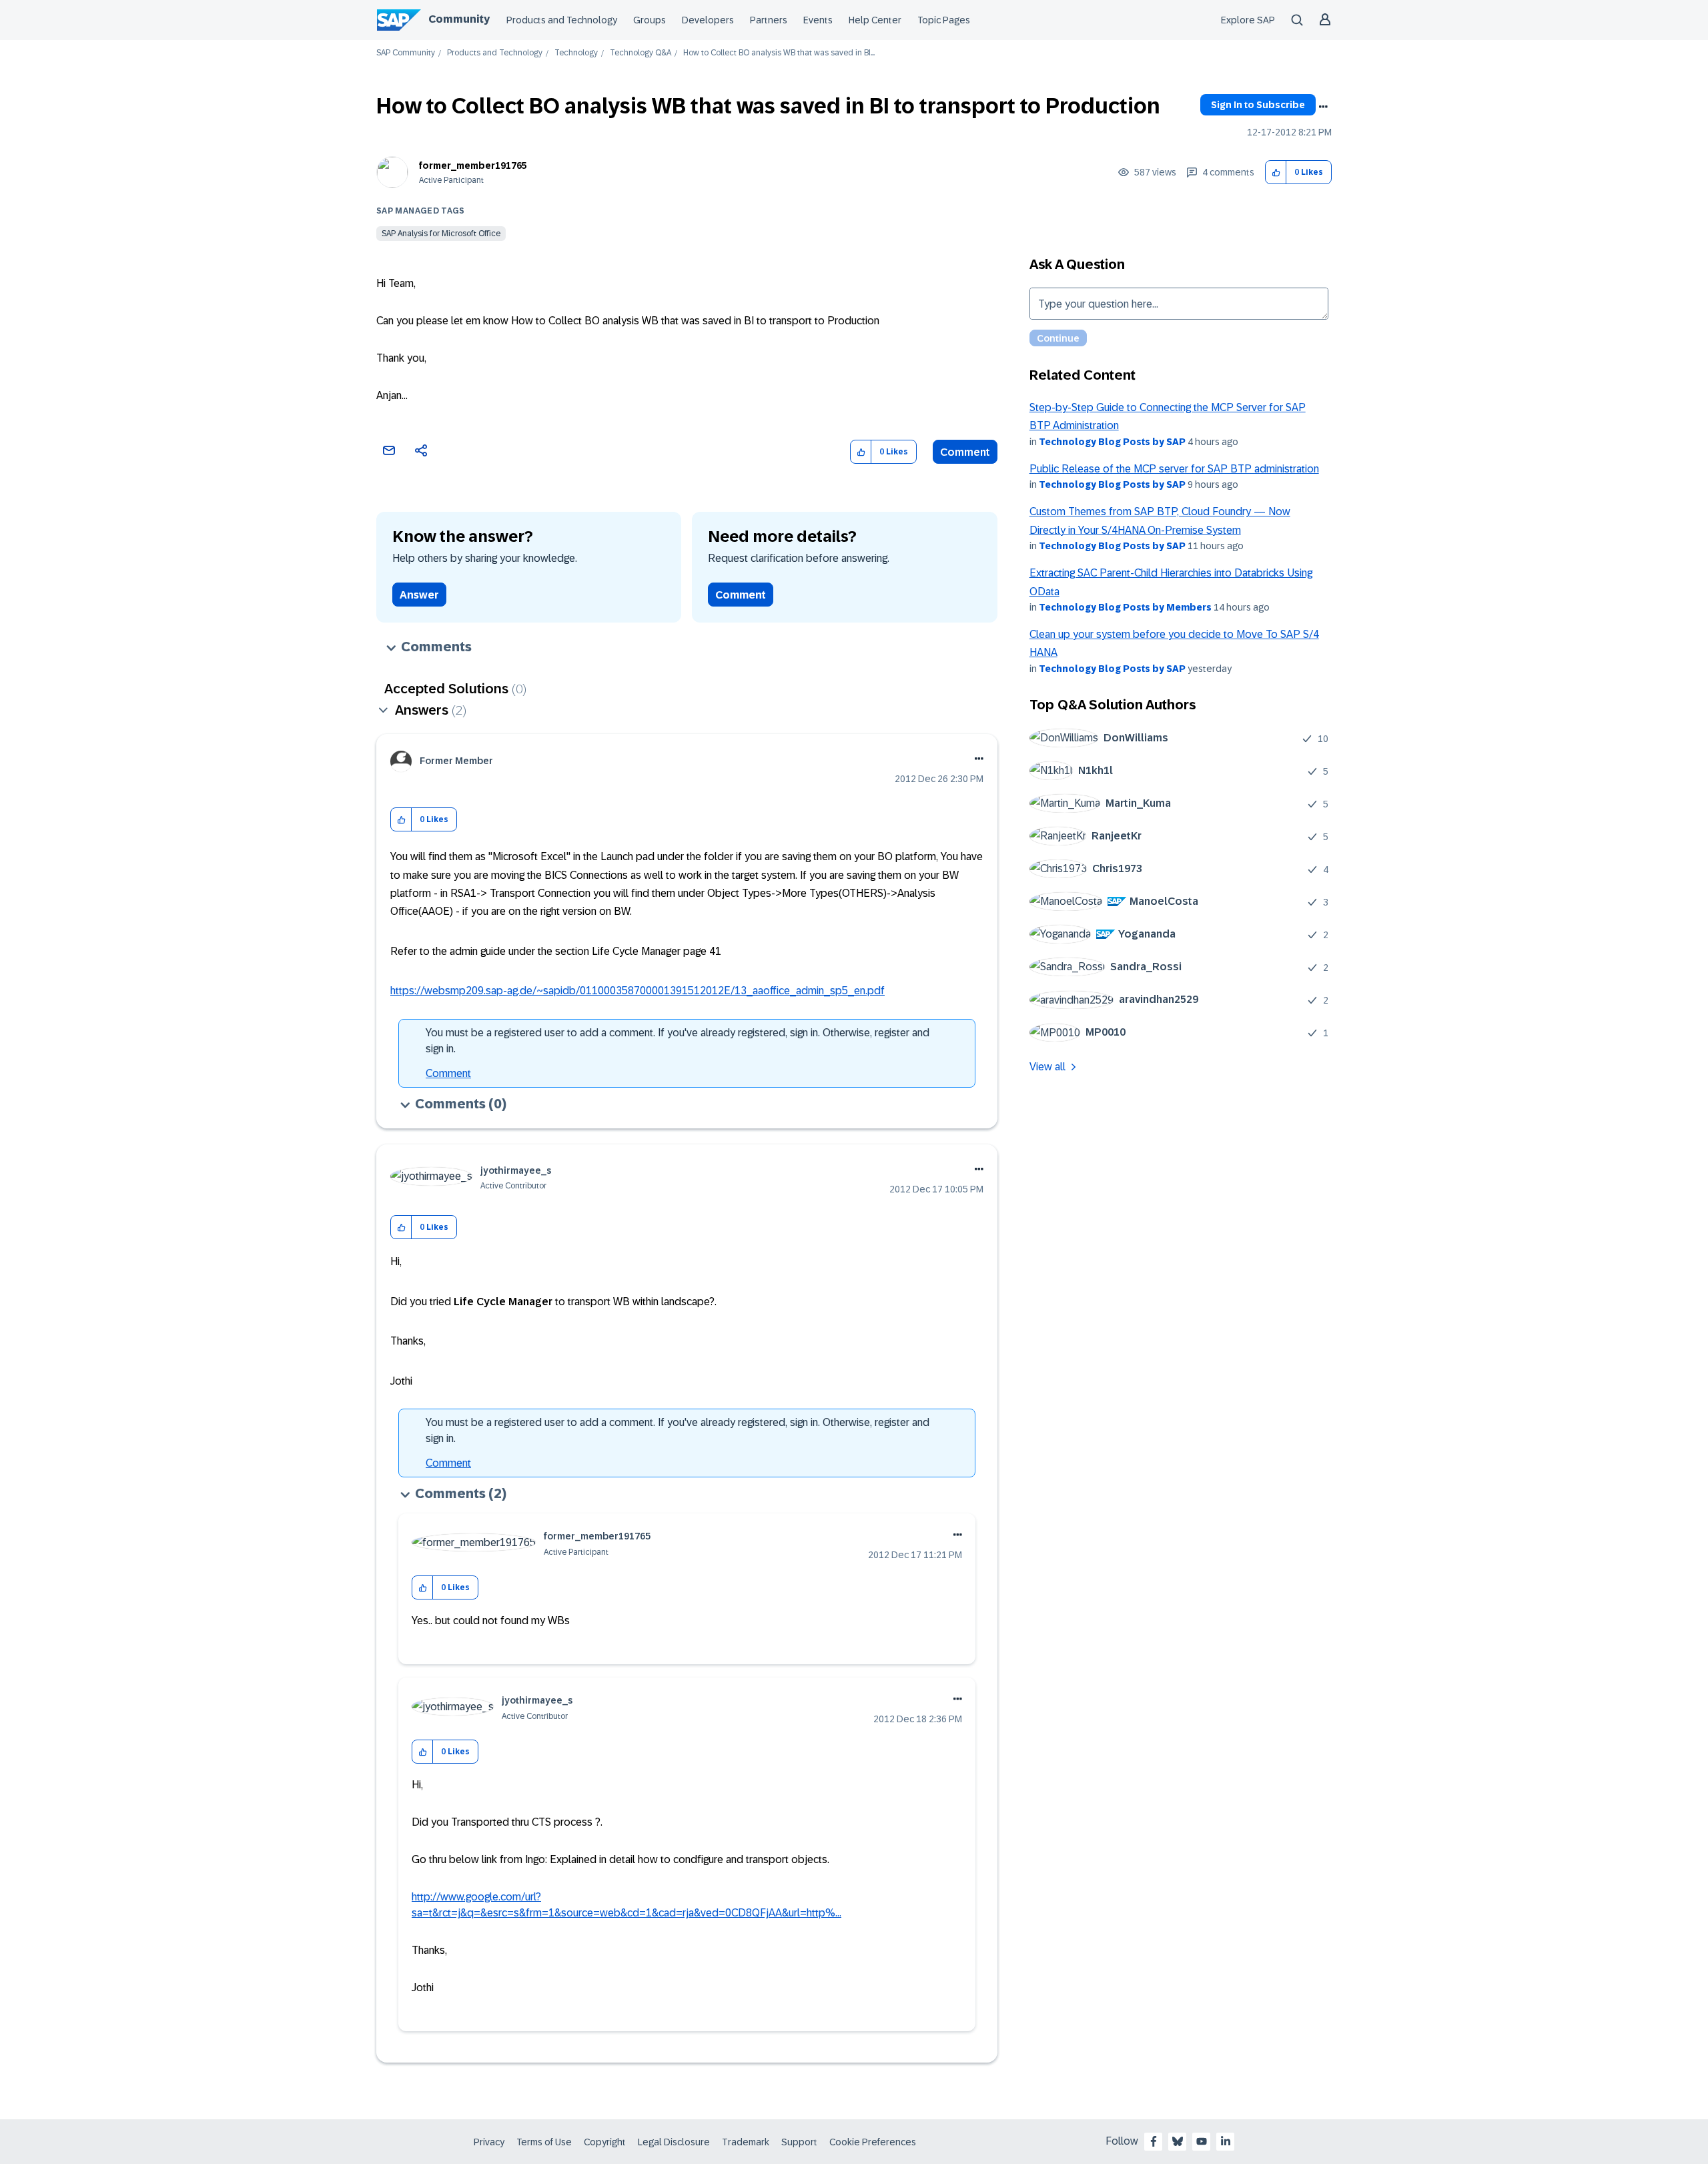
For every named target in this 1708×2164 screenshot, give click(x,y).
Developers (708, 20)
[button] (1276, 172)
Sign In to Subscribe (1258, 105)
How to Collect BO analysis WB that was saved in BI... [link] (779, 53)
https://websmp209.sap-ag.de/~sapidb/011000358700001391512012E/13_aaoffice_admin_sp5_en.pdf (637, 991)
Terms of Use (544, 2142)
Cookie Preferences (873, 2142)
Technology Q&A (640, 53)
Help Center (875, 20)
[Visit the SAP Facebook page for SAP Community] (1154, 2141)
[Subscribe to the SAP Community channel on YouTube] (1202, 2141)
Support (799, 2142)
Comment (965, 452)
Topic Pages (944, 20)
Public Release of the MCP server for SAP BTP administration (1174, 469)
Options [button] (1323, 107)
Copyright (605, 2142)
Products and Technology (562, 20)
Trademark (746, 2142)
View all (1047, 1067)
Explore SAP (1248, 20)
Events (818, 20)
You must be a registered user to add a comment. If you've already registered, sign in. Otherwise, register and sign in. (678, 1041)
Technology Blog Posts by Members (1125, 607)
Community (459, 19)
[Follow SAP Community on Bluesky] (1178, 2141)
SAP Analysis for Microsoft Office (441, 234)
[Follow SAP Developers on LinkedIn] (1226, 2141)
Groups (650, 20)
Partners (769, 20)
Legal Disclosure (674, 2142)
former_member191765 (473, 165)
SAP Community (406, 53)
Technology (576, 53)
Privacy (489, 2142)
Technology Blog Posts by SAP (1112, 442)
